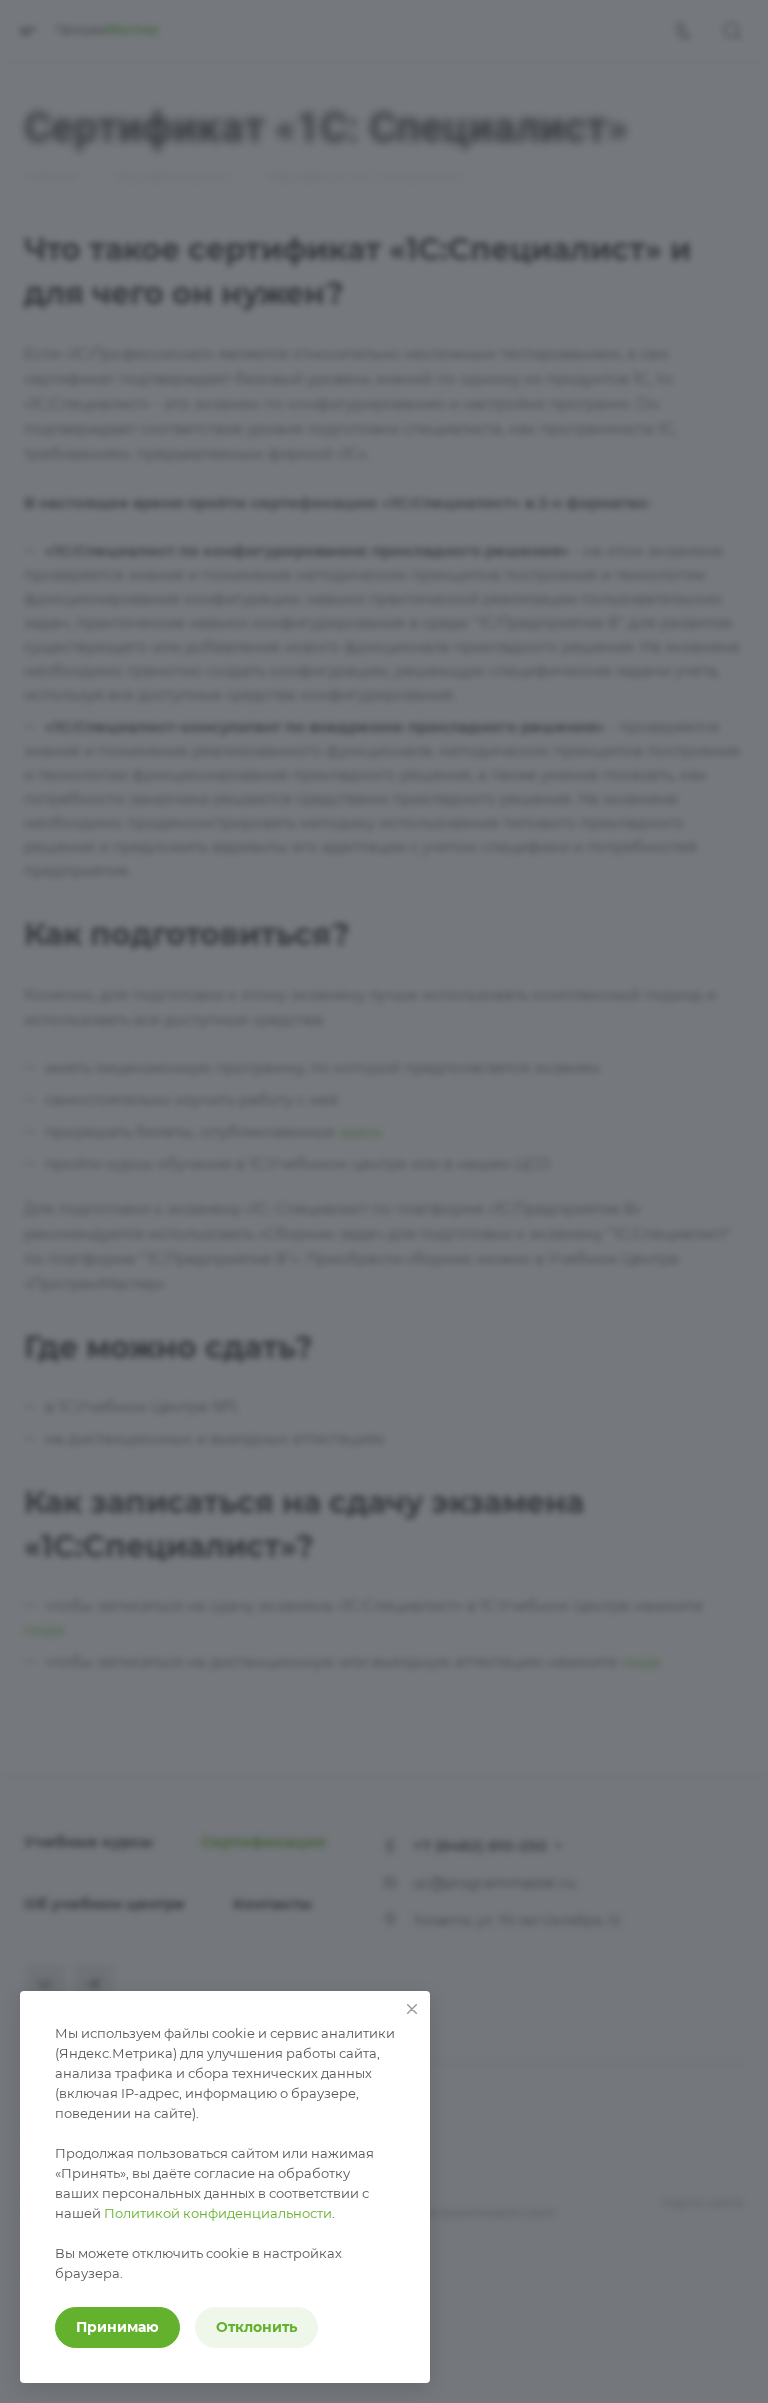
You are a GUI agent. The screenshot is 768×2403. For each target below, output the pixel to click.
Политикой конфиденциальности (218, 2213)
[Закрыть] (412, 2009)
